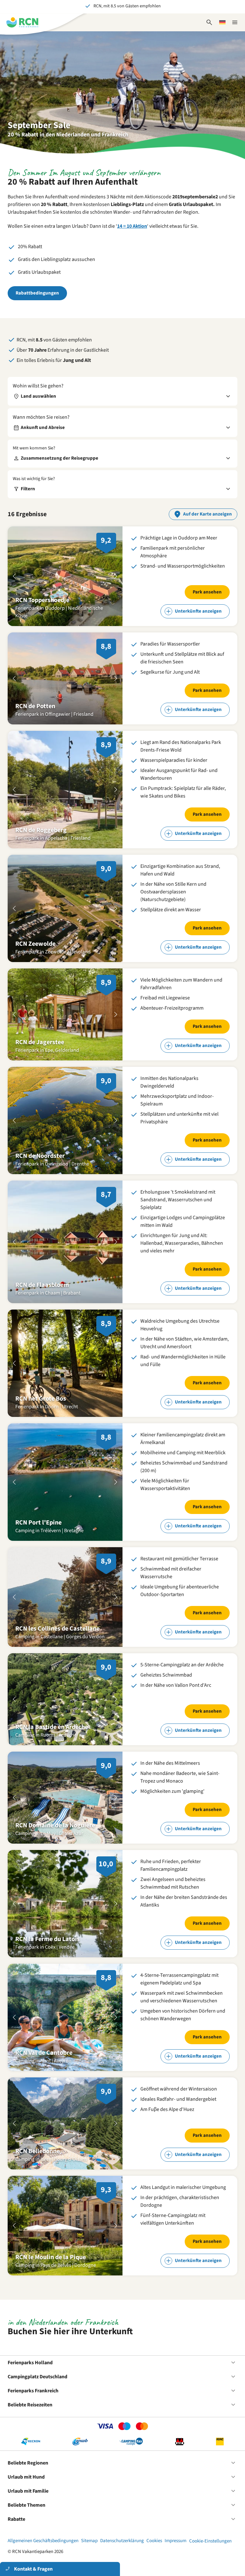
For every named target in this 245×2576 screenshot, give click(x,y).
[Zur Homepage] (22, 22)
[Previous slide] (14, 576)
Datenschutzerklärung (122, 2541)
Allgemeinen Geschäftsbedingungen (43, 2541)
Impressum (175, 2541)
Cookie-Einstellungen (210, 2541)
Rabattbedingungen (37, 293)
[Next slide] (116, 576)
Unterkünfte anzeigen (198, 611)
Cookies (154, 2541)
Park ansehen (207, 592)
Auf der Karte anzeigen (208, 514)
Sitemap (89, 2541)
